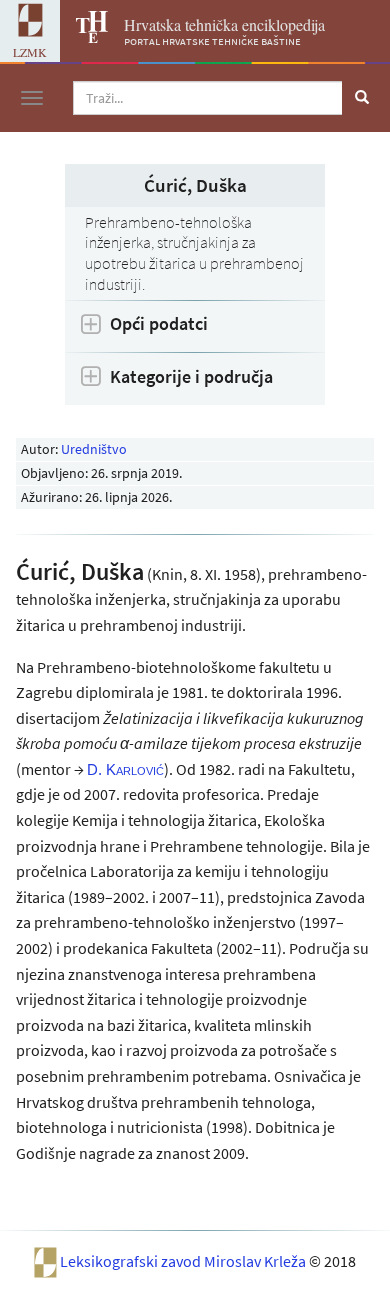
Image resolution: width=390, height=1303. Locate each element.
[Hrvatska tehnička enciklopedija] (84, 37)
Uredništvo (94, 449)
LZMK (30, 52)
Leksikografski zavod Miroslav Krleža (184, 1261)
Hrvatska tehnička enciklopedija (224, 24)
